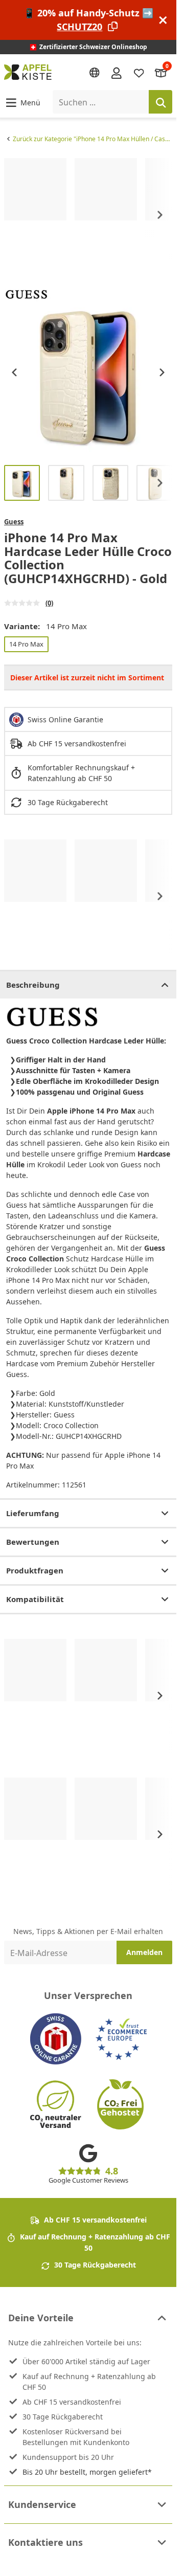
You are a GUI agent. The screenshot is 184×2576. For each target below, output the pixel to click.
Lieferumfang (33, 1513)
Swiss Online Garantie (65, 719)
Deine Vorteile (41, 2318)
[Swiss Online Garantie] (56, 2039)
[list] (88, 215)
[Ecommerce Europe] (121, 2039)
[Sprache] (95, 73)
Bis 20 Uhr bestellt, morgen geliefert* (87, 2472)
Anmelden (144, 1952)
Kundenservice (42, 2504)
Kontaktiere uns (45, 2542)
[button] (22, 102)
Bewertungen (33, 1542)
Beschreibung (33, 985)
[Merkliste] (139, 72)
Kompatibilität (35, 1599)
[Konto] (117, 72)
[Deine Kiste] (161, 72)
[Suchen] (160, 102)
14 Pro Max (26, 644)
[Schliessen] (163, 20)
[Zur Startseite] (28, 72)
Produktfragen (35, 1570)
